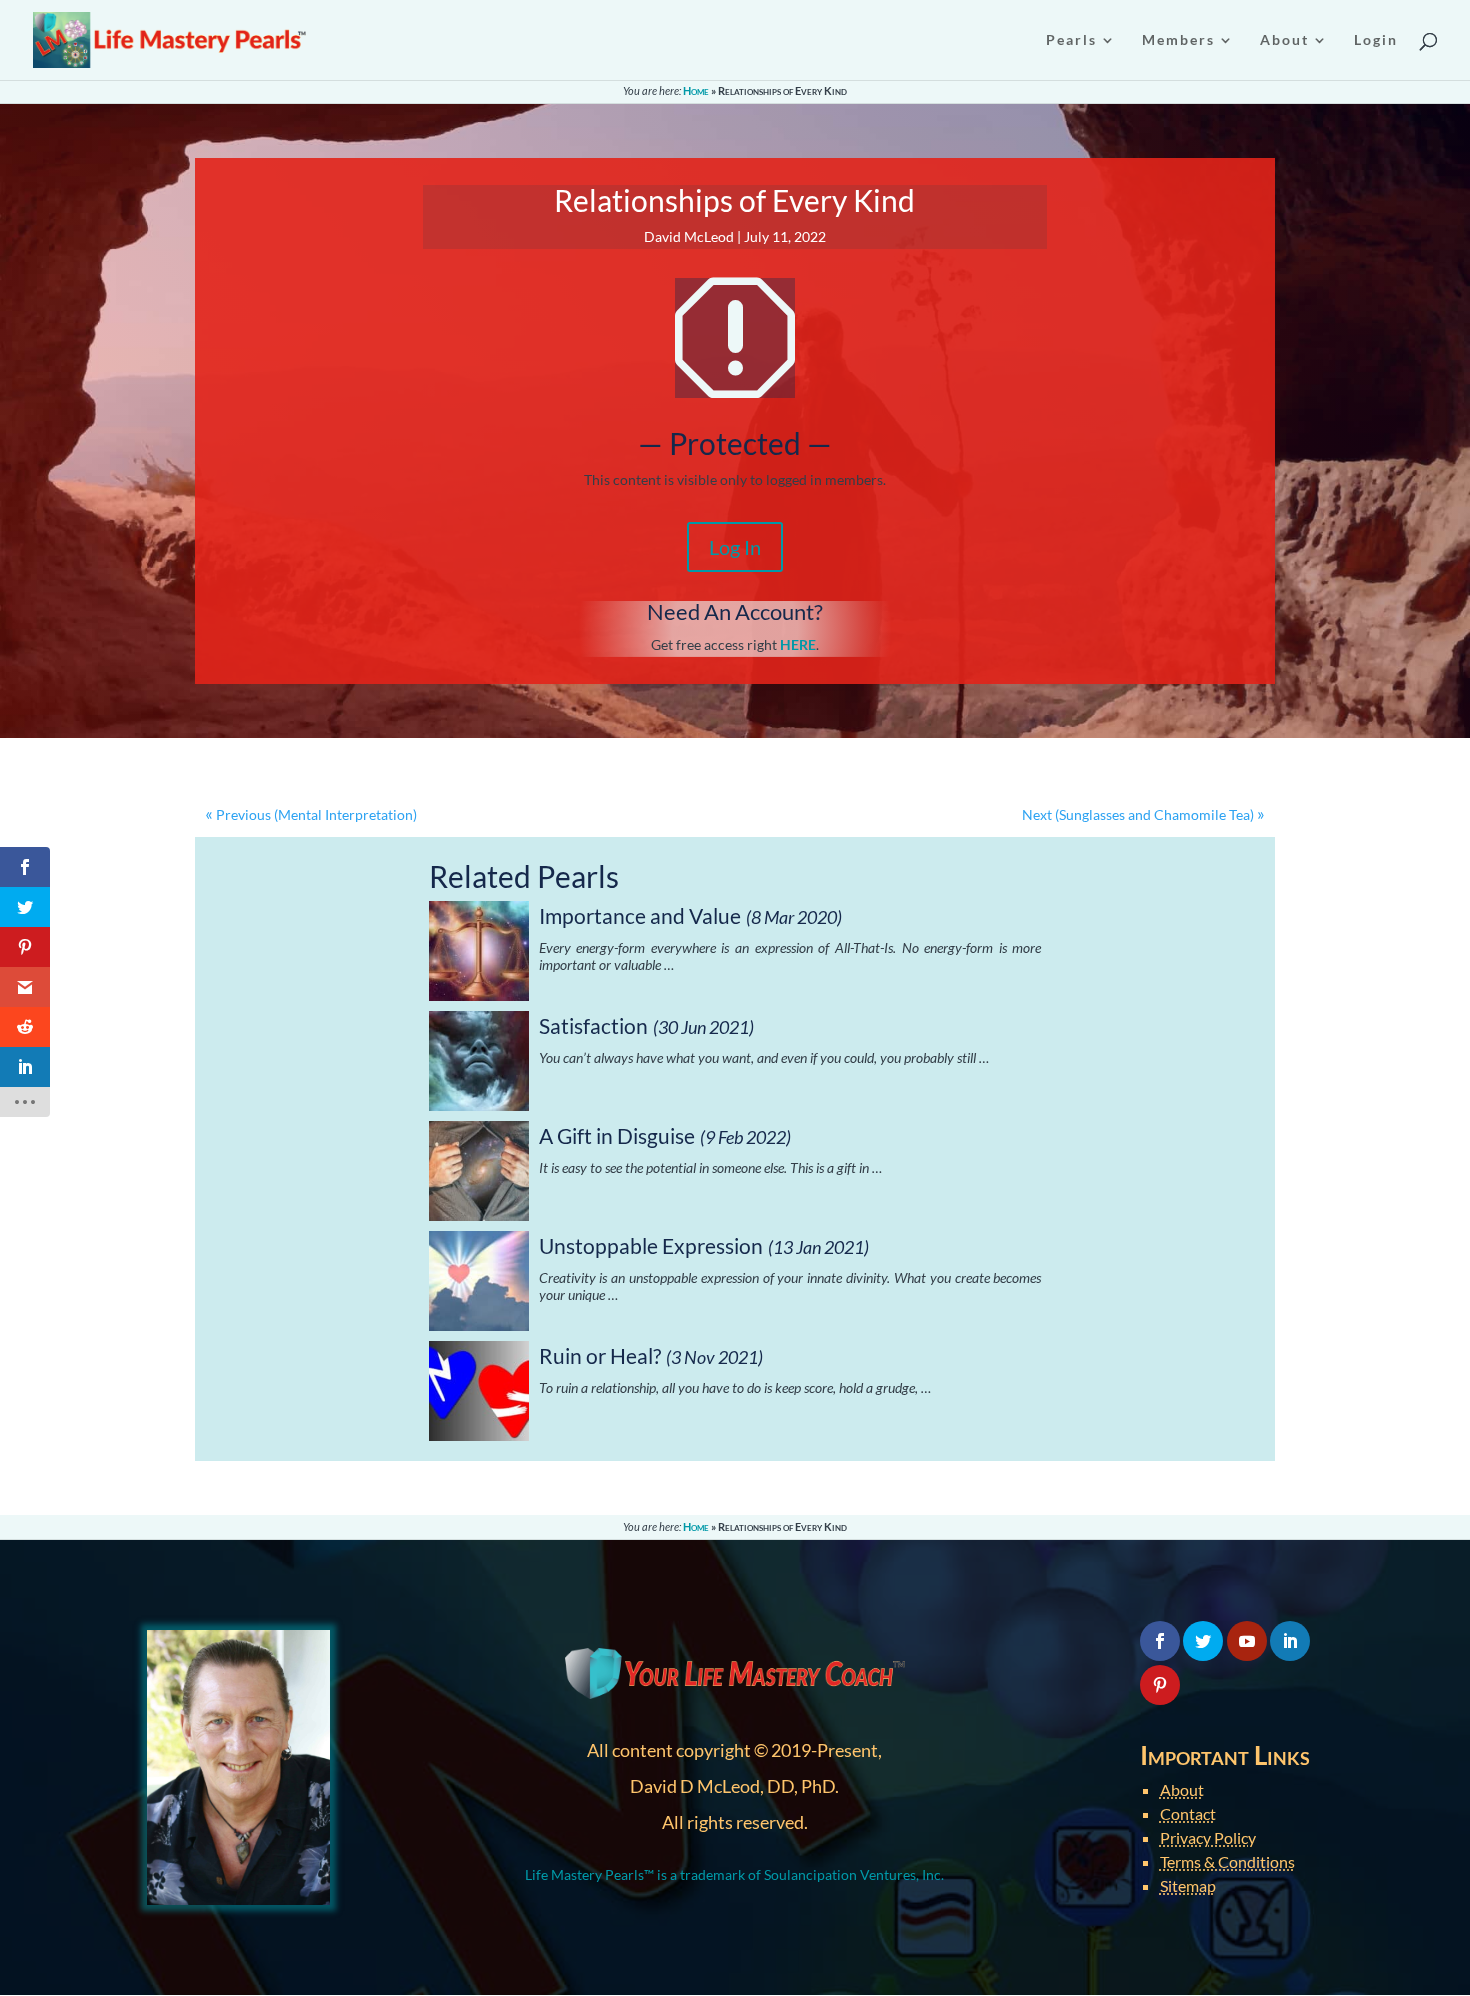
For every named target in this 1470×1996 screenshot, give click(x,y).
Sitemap (1188, 1885)
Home (696, 90)
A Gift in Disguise (617, 1135)
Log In (735, 547)
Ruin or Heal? (600, 1355)
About (1182, 1789)
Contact (1188, 1813)
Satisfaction (593, 1025)
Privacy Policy (1208, 1837)
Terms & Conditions (1227, 1861)
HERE (798, 644)
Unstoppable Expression (651, 1245)
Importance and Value (640, 915)
